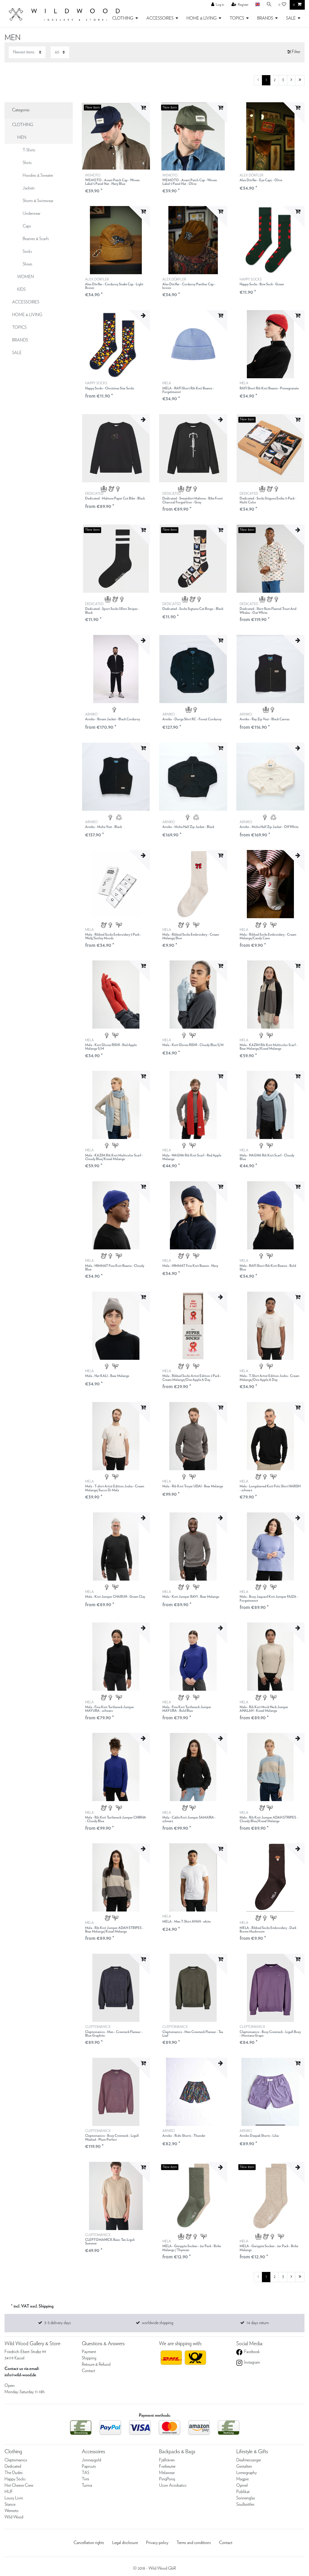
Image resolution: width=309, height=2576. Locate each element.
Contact (88, 2371)
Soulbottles (245, 2505)
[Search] (269, 5)
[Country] (257, 5)
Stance (10, 2505)
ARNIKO (113, 717)
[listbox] (116, 136)
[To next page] (291, 80)
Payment (89, 2352)
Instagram (252, 2362)
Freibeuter (167, 2467)
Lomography (247, 2473)
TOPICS (237, 18)
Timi (85, 2479)
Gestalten (244, 2467)
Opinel (242, 2486)
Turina (87, 2486)
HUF (9, 2492)
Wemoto (11, 2511)
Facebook (252, 2352)
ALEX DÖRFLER (261, 178)
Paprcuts (89, 2467)
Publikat (243, 2492)
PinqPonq (167, 2479)
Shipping (89, 2358)
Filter (296, 52)
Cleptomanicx (16, 2460)
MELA (188, 388)
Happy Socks (15, 2479)
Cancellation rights (89, 2543)
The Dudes (14, 2473)
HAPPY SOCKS (262, 282)
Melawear (167, 2473)
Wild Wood (14, 2517)
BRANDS (265, 18)
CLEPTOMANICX (114, 2031)
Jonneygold (91, 2460)
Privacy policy (157, 2543)
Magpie (242, 2479)
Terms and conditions (194, 2543)
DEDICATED (115, 496)
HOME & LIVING (202, 18)
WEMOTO (112, 180)
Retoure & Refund (96, 2365)
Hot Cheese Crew (19, 2486)
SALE (291, 18)
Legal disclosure (125, 2543)
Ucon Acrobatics (173, 2486)
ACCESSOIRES (160, 18)
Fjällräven (167, 2460)
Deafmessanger (249, 2460)
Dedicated (13, 2467)
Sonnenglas (246, 2498)
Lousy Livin (14, 2498)
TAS (86, 2473)
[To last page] (300, 80)
